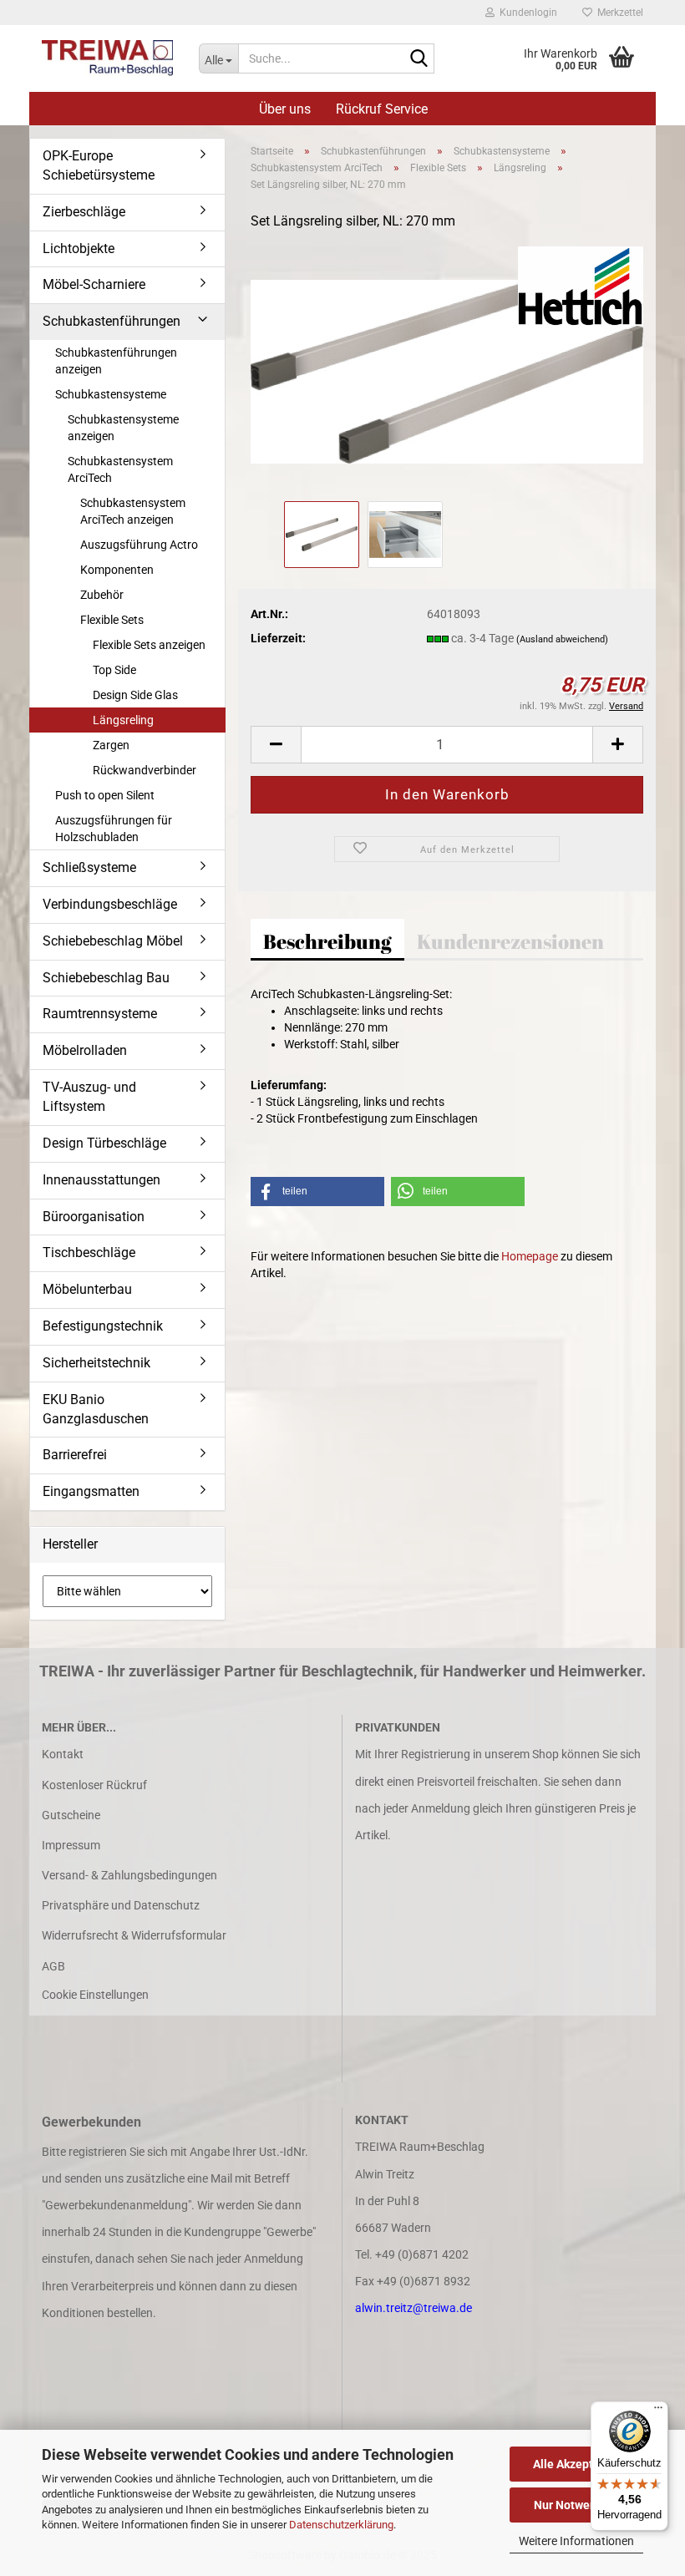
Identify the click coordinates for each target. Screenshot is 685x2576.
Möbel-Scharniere (94, 284)
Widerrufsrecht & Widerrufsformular (134, 1935)
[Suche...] (419, 59)
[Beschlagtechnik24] (108, 58)
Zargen (111, 745)
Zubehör (102, 595)
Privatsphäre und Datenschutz (121, 1905)
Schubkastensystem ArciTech (120, 469)
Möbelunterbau (87, 1289)
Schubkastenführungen (112, 321)
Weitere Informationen (576, 2541)
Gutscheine (71, 1815)
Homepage (530, 1256)
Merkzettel (618, 13)
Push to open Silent (105, 795)
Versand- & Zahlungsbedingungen (129, 1875)
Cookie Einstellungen (95, 1995)
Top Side (114, 670)
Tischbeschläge (89, 1253)
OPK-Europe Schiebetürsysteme (99, 165)
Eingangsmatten (91, 1491)
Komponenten (117, 570)
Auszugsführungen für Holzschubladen (114, 829)
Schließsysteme (89, 867)
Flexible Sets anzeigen (149, 645)
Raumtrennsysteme (100, 1014)
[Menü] (658, 2411)
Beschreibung (327, 941)
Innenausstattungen (101, 1180)
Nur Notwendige (577, 2505)
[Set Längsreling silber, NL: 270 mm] (447, 371)
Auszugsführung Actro (139, 545)
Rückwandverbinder (145, 770)
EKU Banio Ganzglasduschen (96, 1409)
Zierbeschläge (84, 212)
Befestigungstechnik (103, 1326)
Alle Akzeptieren (577, 2464)
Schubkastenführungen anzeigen (116, 361)
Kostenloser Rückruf (94, 1785)
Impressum (71, 1845)
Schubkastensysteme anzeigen (123, 428)
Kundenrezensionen (510, 941)
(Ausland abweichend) (562, 639)
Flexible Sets (112, 620)
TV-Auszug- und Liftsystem (89, 1097)
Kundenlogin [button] (526, 13)
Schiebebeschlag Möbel (113, 941)
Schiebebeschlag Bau (106, 978)
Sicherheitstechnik (96, 1363)
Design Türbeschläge (104, 1143)
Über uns (285, 109)
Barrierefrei (75, 1455)
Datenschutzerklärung (341, 2525)
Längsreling (123, 720)
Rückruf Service (382, 109)
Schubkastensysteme (111, 394)
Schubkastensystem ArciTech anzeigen (133, 511)
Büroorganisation (94, 1217)
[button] (276, 745)
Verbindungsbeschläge (110, 904)
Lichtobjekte (79, 248)
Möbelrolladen (85, 1050)
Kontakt (63, 1754)
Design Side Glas (135, 695)
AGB (53, 1966)
